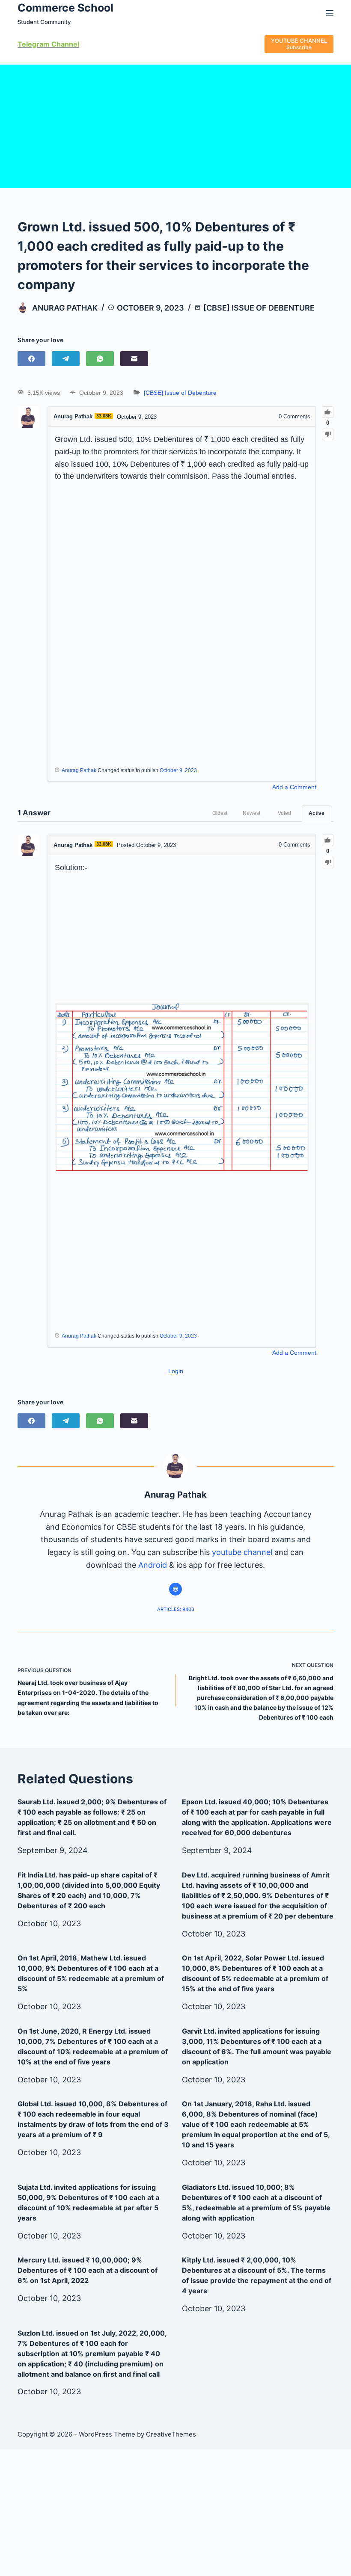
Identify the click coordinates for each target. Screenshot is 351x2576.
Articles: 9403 (176, 1609)
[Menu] (330, 13)
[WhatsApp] (100, 359)
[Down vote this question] (328, 434)
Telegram (34, 44)
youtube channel (242, 1552)
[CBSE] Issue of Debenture (259, 308)
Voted (284, 813)
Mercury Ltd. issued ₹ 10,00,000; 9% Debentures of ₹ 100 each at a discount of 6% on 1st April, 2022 (88, 2270)
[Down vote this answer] (328, 863)
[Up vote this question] (328, 412)
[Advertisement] (175, 124)
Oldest (220, 813)
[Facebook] (31, 359)
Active (317, 813)
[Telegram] (66, 359)
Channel (64, 44)
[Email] (134, 359)
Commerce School (65, 8)
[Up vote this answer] (328, 840)
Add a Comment (294, 787)
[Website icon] (175, 1589)
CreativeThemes (171, 2434)
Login (176, 1371)
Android (153, 1565)
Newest (251, 813)
